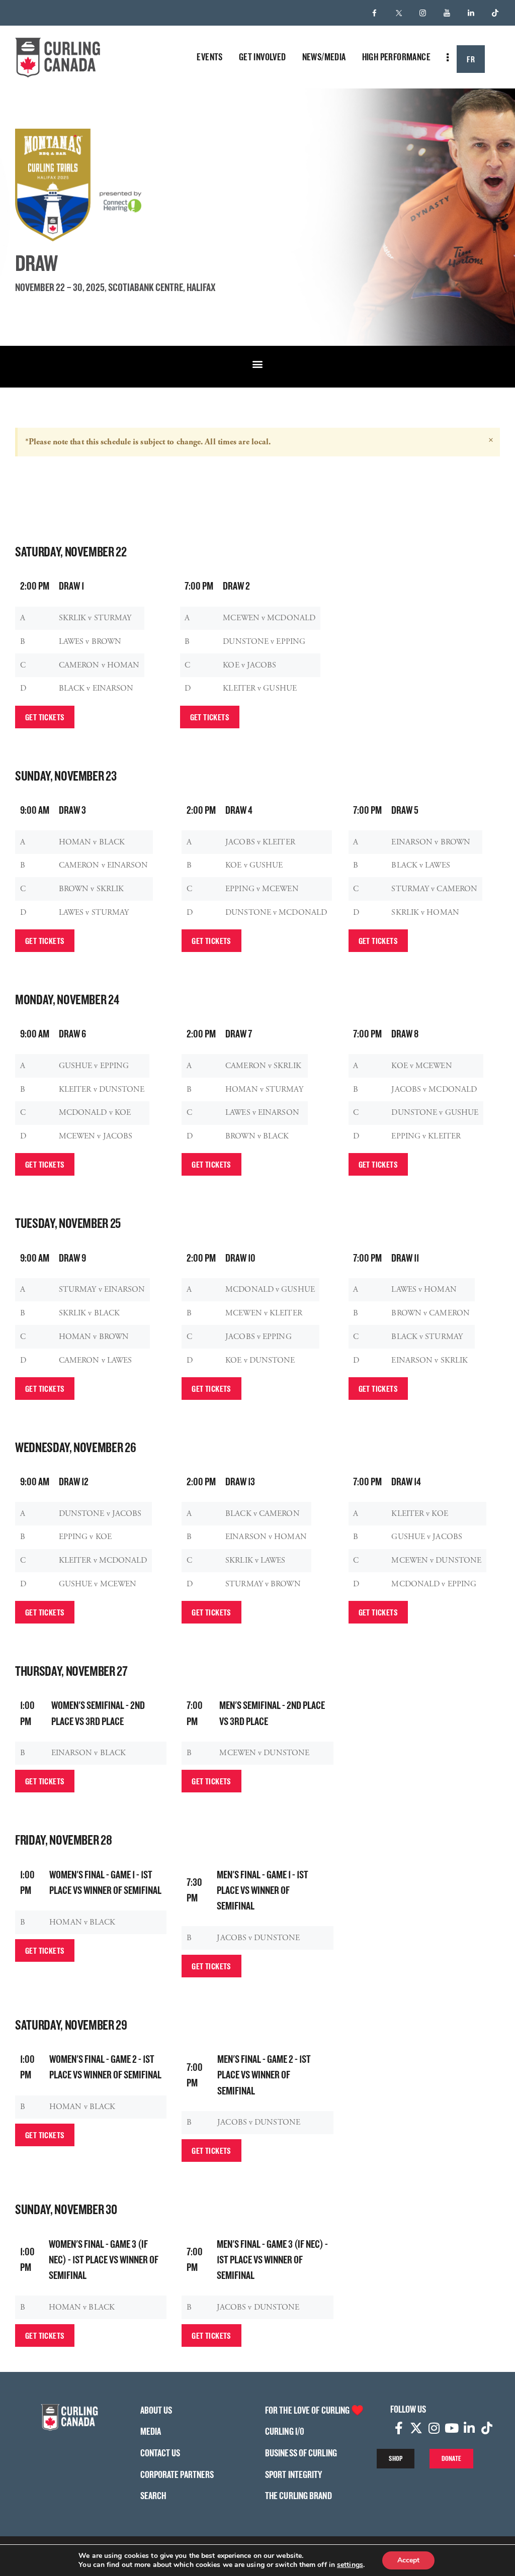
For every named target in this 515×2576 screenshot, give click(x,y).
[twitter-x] (399, 13)
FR (471, 59)
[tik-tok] (495, 13)
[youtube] (447, 13)
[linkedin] (471, 13)
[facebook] (375, 13)
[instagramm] (423, 13)
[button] (257, 364)
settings (350, 2565)
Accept (408, 2560)
